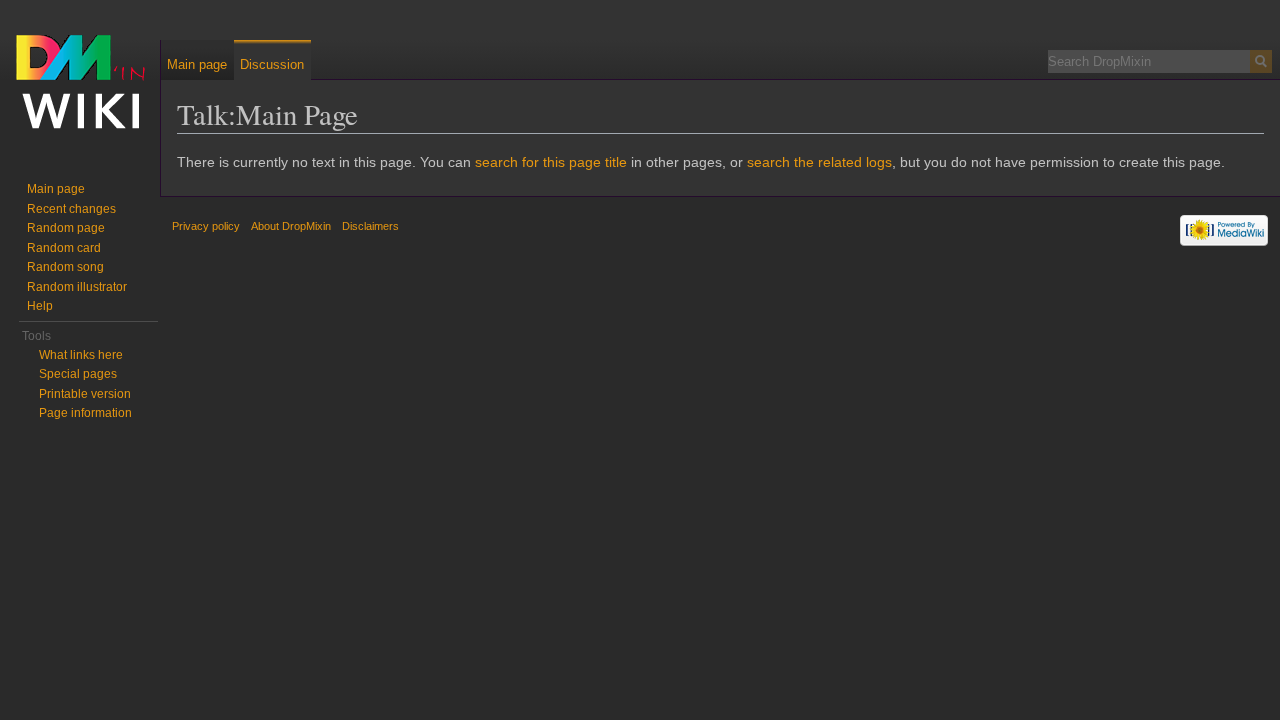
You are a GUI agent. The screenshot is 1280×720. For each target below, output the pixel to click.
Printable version (85, 394)
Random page (66, 228)
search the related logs (819, 162)
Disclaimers (370, 226)
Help (40, 306)
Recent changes (71, 209)
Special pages (78, 374)
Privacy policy (206, 226)
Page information (85, 413)
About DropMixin (291, 226)
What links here (81, 355)
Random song (65, 267)
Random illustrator (77, 287)
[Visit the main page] (80, 80)
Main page (197, 64)
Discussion (272, 64)
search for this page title (551, 162)
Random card (64, 248)
